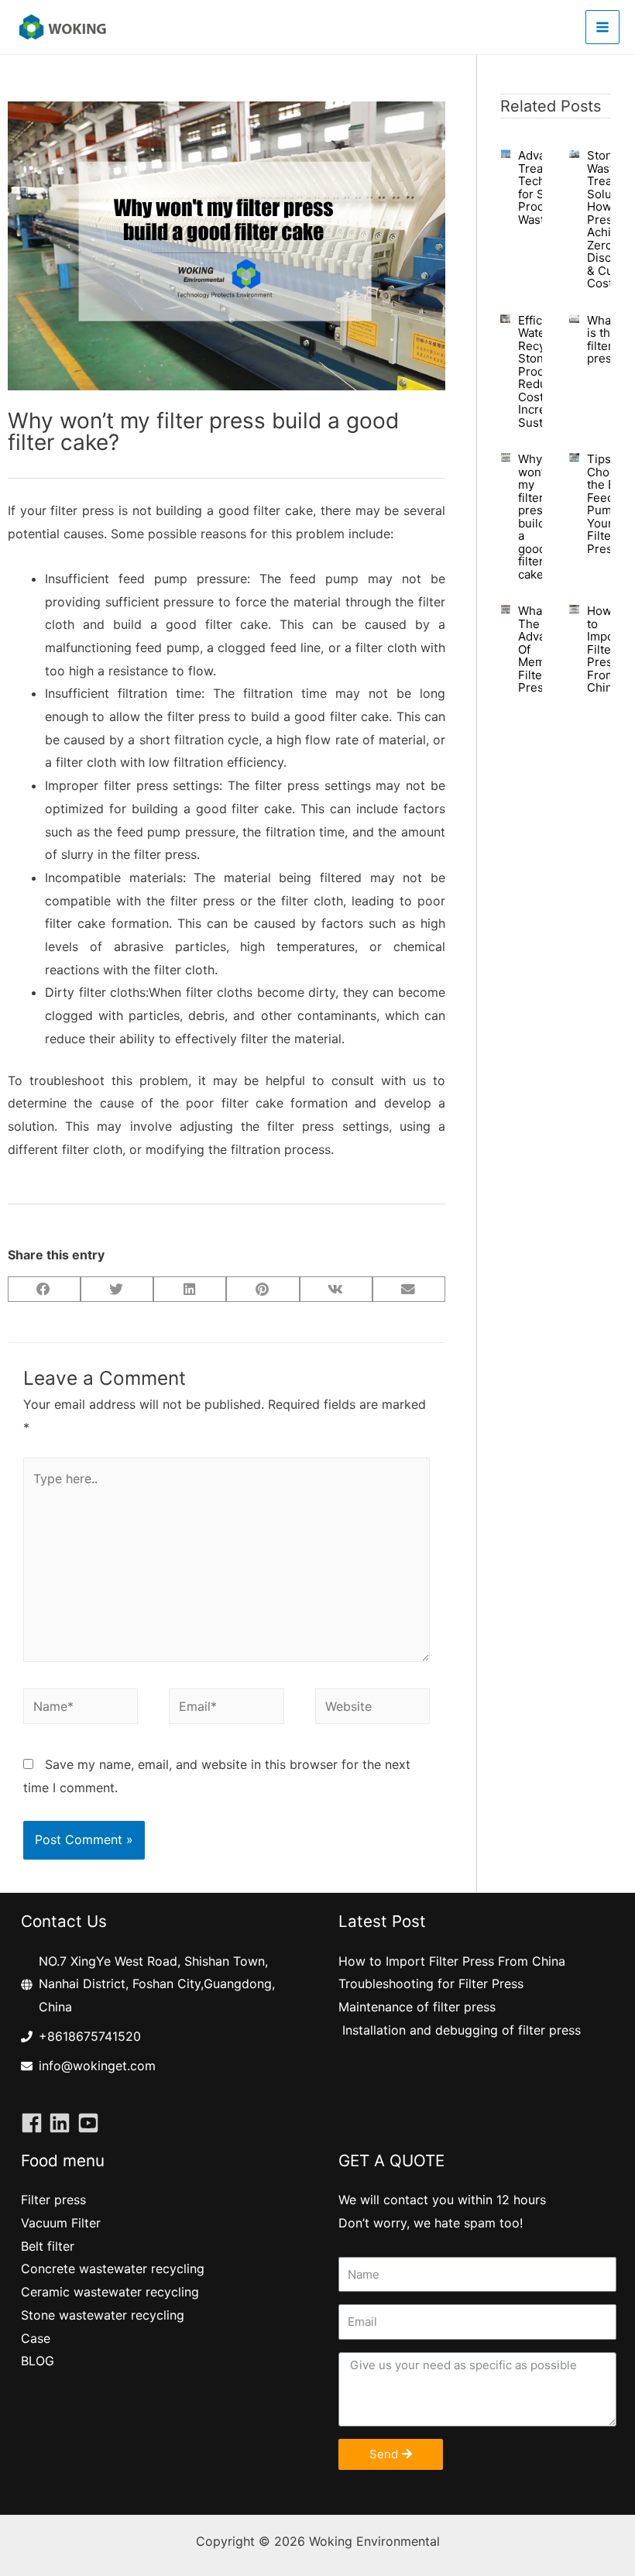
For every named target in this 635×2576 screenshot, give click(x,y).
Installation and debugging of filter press (460, 2030)
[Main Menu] (602, 27)
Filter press (53, 2200)
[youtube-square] (91, 2123)
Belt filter (48, 2246)
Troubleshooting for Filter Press (431, 1984)
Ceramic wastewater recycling (110, 2292)
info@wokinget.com (97, 2066)
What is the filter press (602, 340)
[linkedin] (63, 2123)
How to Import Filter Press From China (605, 649)
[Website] (372, 1709)
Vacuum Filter (61, 2223)
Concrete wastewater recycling (113, 2269)
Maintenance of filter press (417, 2007)
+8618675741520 (90, 2036)
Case (36, 2338)
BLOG (38, 2361)
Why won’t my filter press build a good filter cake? (534, 517)
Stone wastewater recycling (103, 2315)
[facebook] (35, 2123)
